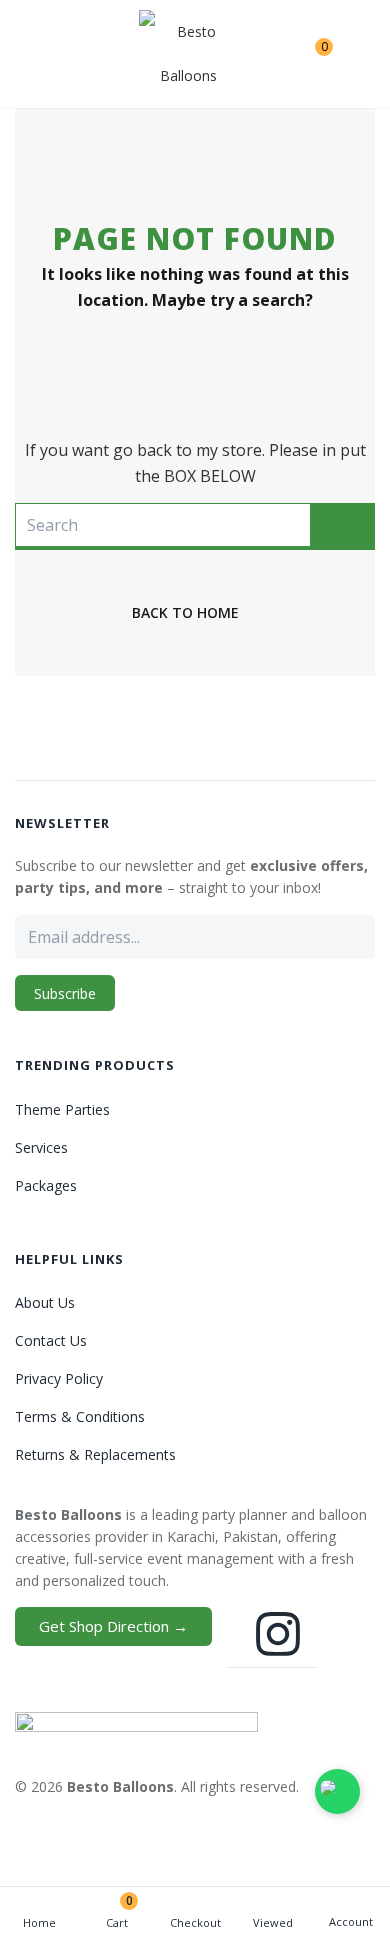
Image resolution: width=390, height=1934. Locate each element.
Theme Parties (62, 1109)
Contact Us (51, 1340)
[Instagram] (278, 1634)
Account (351, 1921)
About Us (45, 1302)
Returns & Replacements (95, 1454)
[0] (308, 54)
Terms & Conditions (80, 1416)
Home (39, 1922)
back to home (185, 612)
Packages (46, 1185)
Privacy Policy (59, 1378)
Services (41, 1147)
